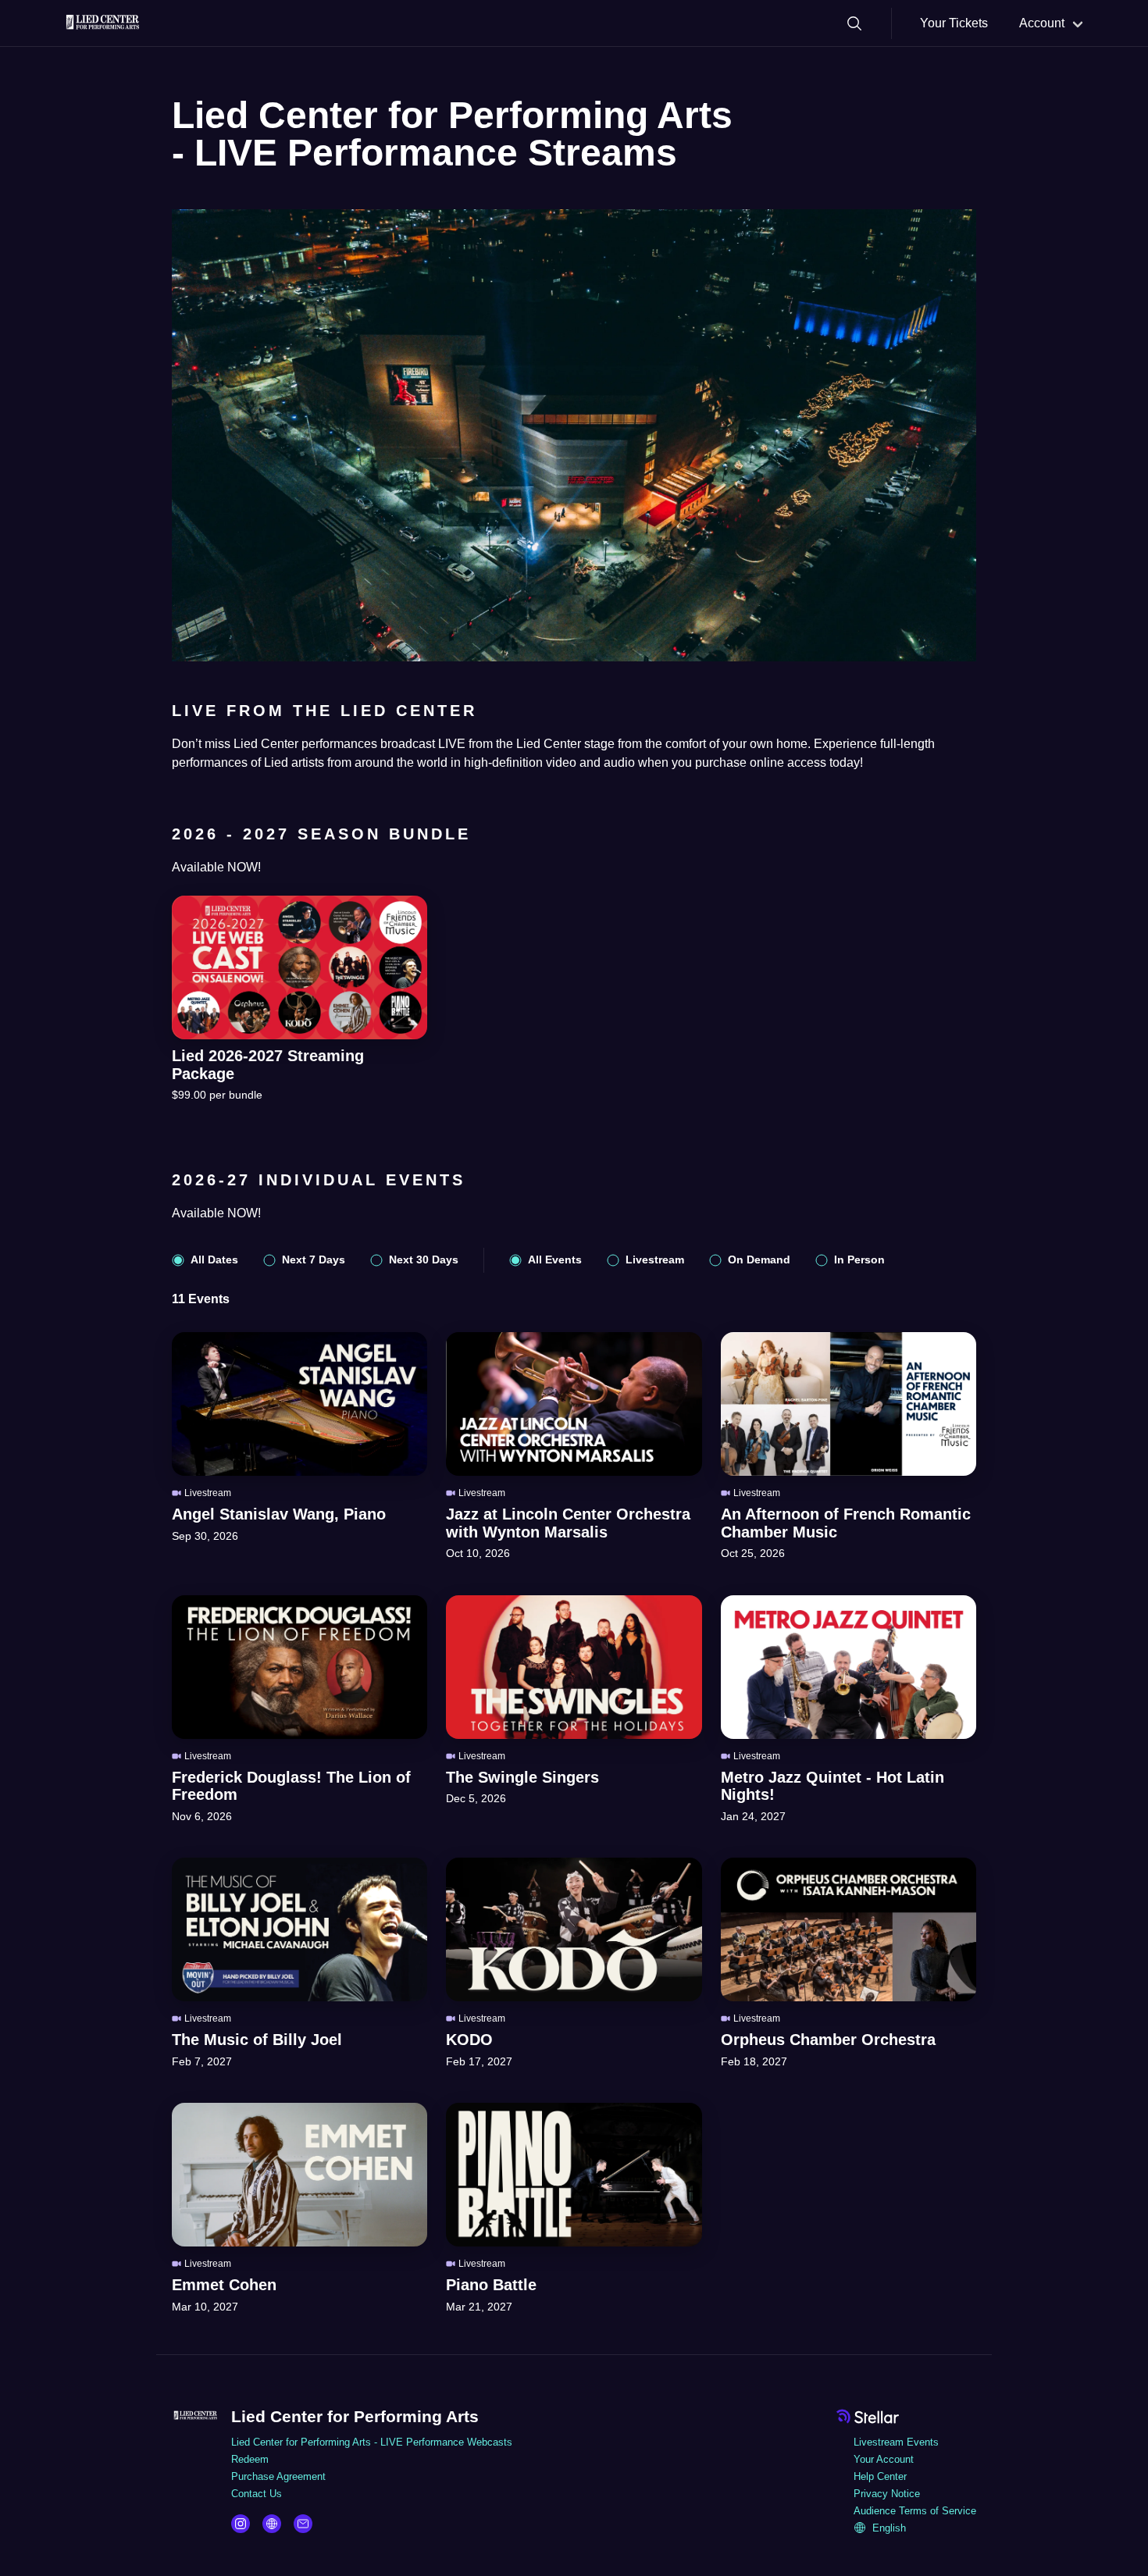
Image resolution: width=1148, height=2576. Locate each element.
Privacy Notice (887, 2494)
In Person (859, 1259)
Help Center (880, 2476)
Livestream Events (896, 2442)
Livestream (655, 1259)
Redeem (250, 2459)
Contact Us (257, 2494)
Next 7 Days (314, 1259)
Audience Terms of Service (915, 2511)
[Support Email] (303, 2524)
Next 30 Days (424, 1259)
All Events (555, 1259)
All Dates (214, 1259)
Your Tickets (954, 23)
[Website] (272, 2524)
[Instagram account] (241, 2524)
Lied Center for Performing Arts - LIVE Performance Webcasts (372, 2442)
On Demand (759, 1259)
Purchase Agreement (278, 2476)
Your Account (884, 2459)
